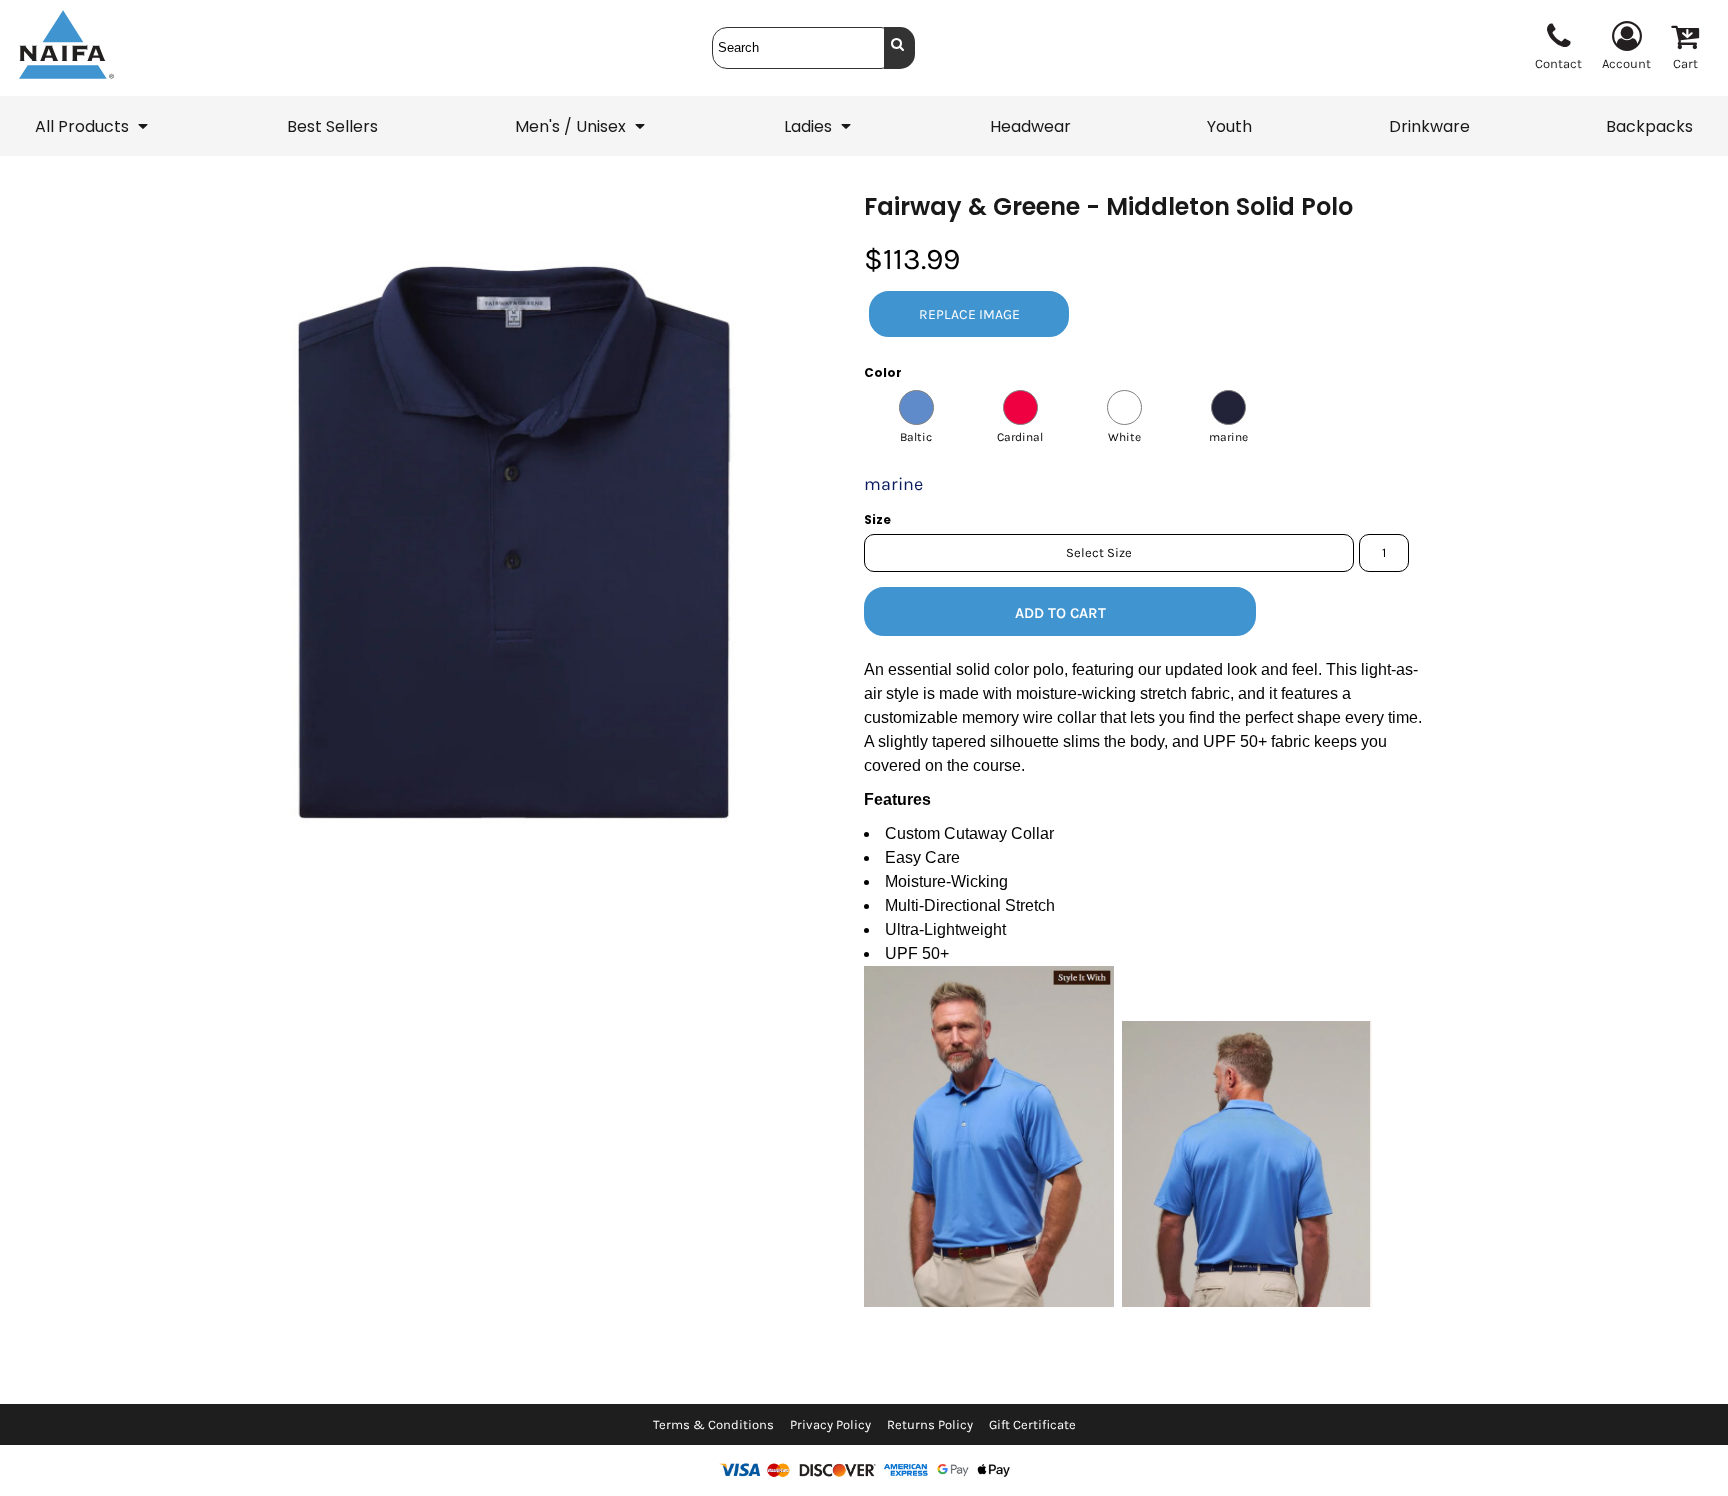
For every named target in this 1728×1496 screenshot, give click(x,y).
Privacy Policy (830, 1424)
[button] (93, 126)
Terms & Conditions (713, 1424)
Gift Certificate (1032, 1424)
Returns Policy (930, 1424)
